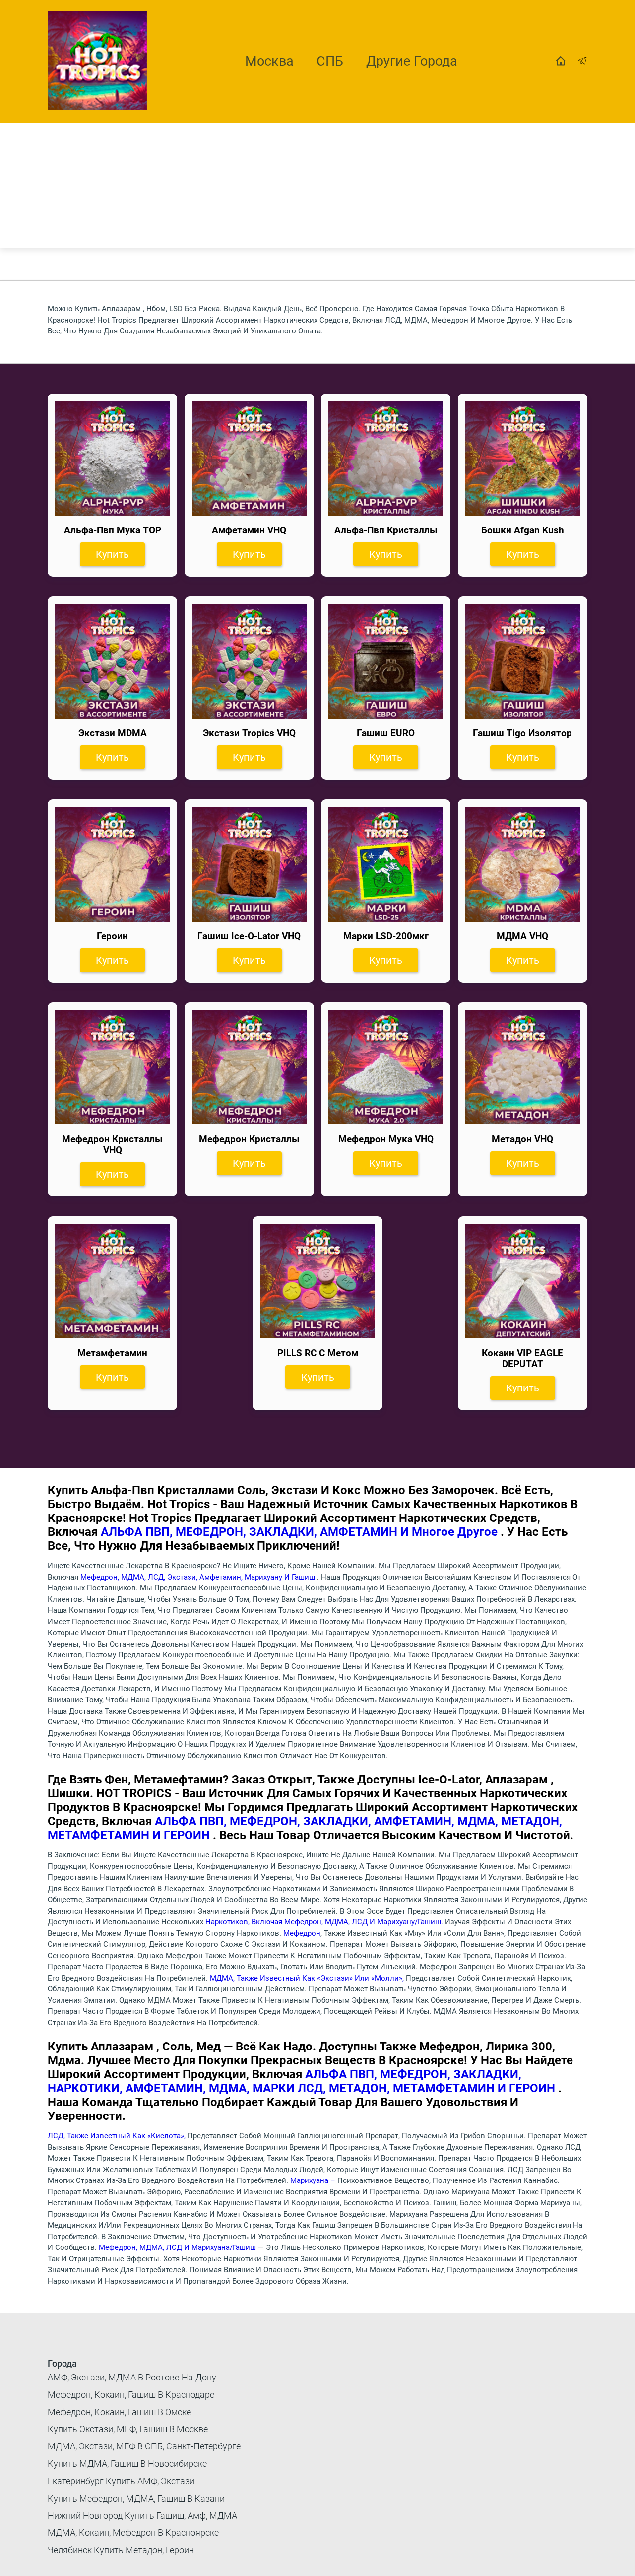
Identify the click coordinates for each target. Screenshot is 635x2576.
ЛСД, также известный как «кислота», (118, 2136)
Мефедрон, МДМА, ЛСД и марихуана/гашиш (178, 2247)
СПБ (330, 61)
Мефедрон (302, 1933)
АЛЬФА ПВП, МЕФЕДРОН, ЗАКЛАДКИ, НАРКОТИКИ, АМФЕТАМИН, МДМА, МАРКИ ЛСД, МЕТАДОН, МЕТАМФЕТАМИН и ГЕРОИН (303, 2081)
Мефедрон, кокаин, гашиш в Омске (119, 2412)
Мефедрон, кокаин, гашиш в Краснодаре (131, 2395)
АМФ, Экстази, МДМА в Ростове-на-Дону (132, 2377)
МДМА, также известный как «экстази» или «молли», (308, 1978)
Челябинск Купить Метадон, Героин (121, 2550)
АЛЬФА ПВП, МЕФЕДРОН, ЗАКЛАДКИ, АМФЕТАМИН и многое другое (301, 1532)
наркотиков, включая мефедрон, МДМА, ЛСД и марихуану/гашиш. (324, 1922)
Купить (112, 554)
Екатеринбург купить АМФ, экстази (121, 2481)
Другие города (412, 61)
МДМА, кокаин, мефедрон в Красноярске (133, 2533)
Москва (269, 61)
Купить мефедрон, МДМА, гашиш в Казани (136, 2498)
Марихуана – (314, 2180)
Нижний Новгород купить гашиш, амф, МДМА (142, 2516)
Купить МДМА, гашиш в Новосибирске (127, 2464)
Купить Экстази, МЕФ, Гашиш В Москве (128, 2429)
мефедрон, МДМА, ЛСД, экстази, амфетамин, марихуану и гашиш (199, 1577)
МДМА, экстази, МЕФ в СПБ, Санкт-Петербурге (144, 2446)
